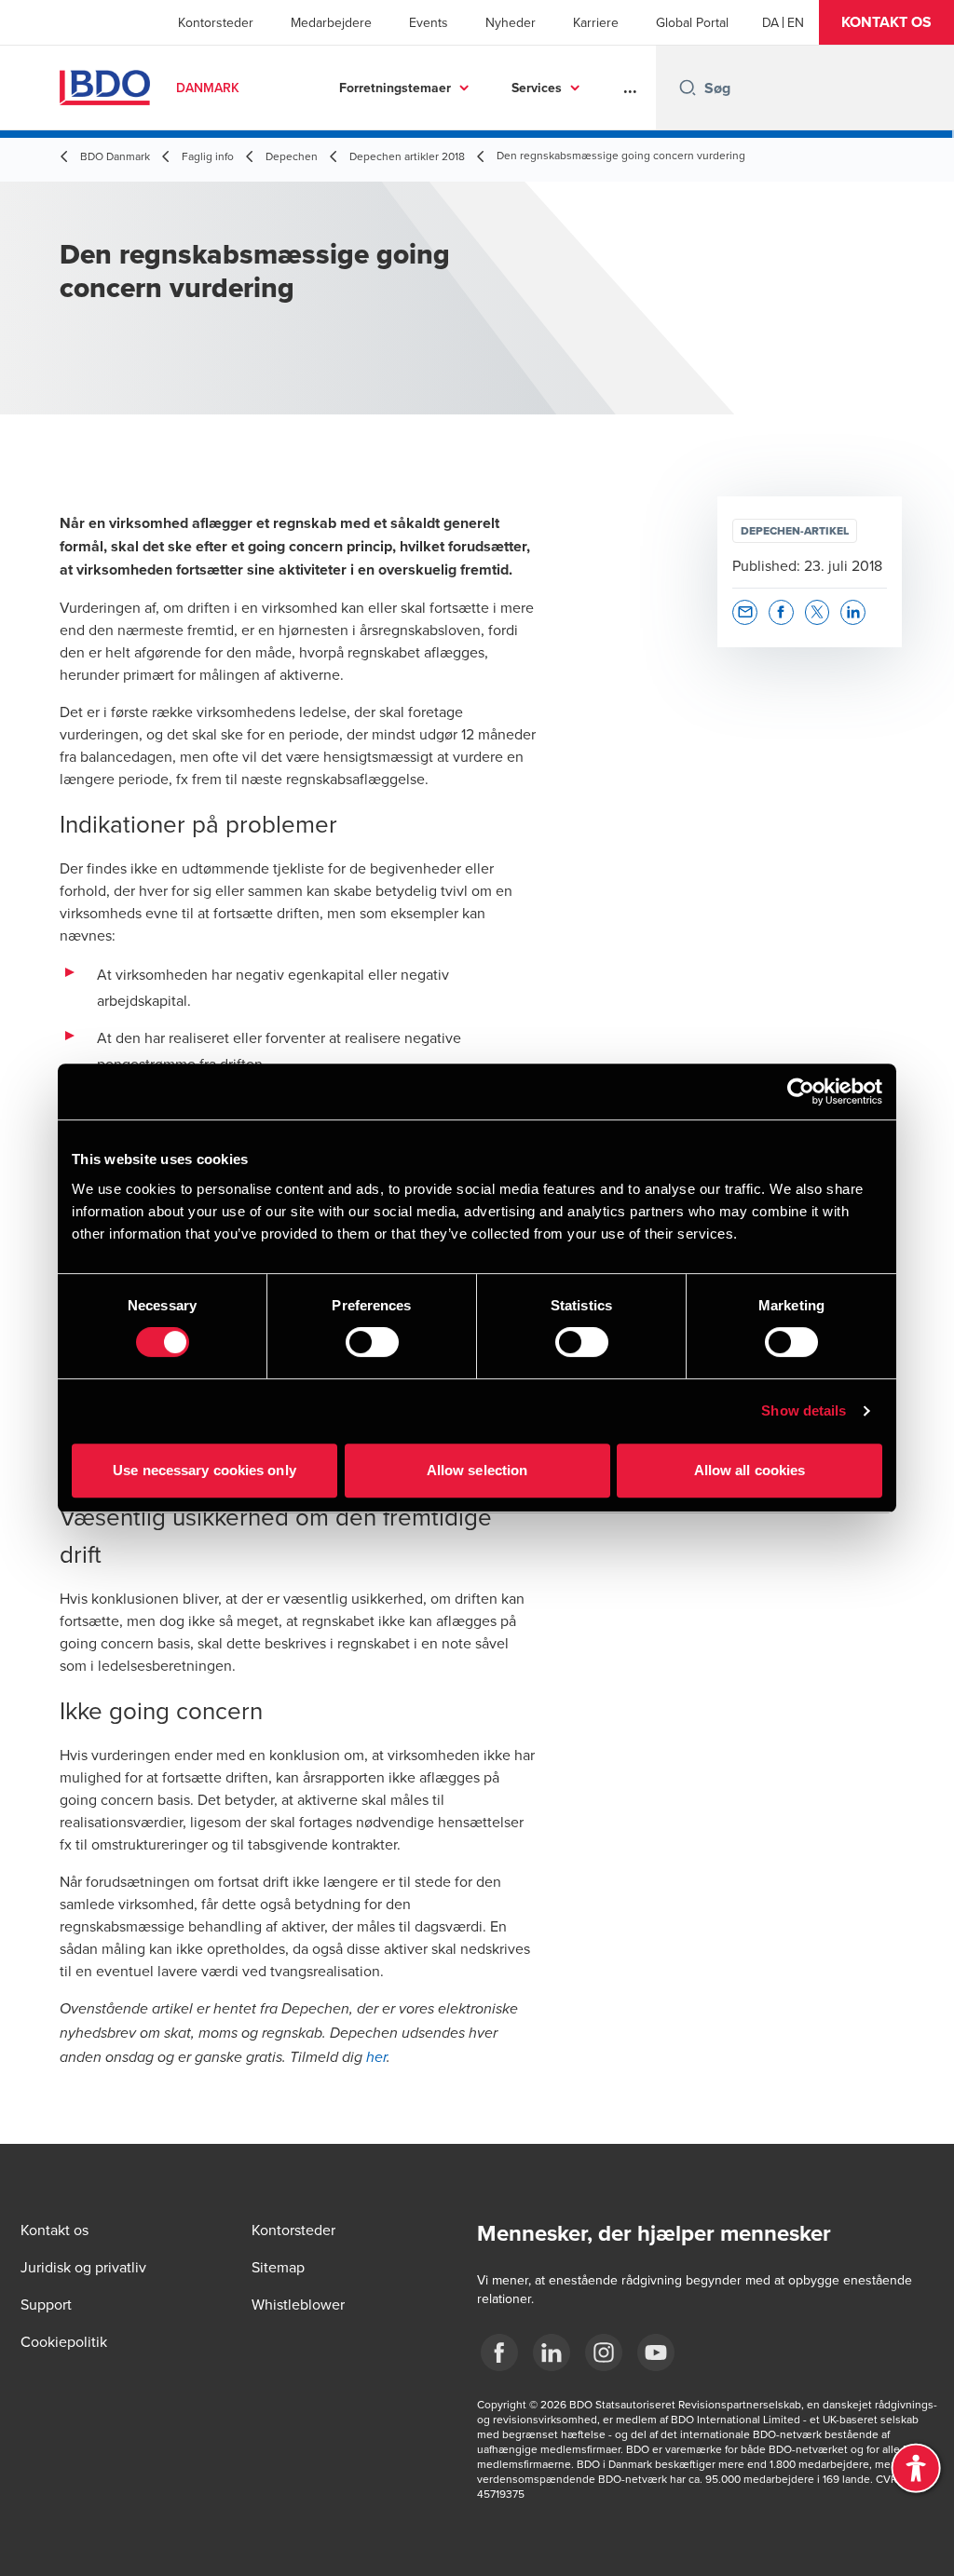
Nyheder (511, 22)
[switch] (372, 1342)
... (630, 88)
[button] (886, 22)
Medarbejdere (331, 22)
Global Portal (692, 22)
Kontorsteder (216, 22)
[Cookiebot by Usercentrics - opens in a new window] (801, 1091)
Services (537, 88)
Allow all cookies (750, 1470)
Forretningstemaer (395, 88)
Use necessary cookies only (204, 1470)
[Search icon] (688, 88)
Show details (804, 1410)
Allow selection (477, 1470)
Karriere (596, 22)
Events (429, 22)
